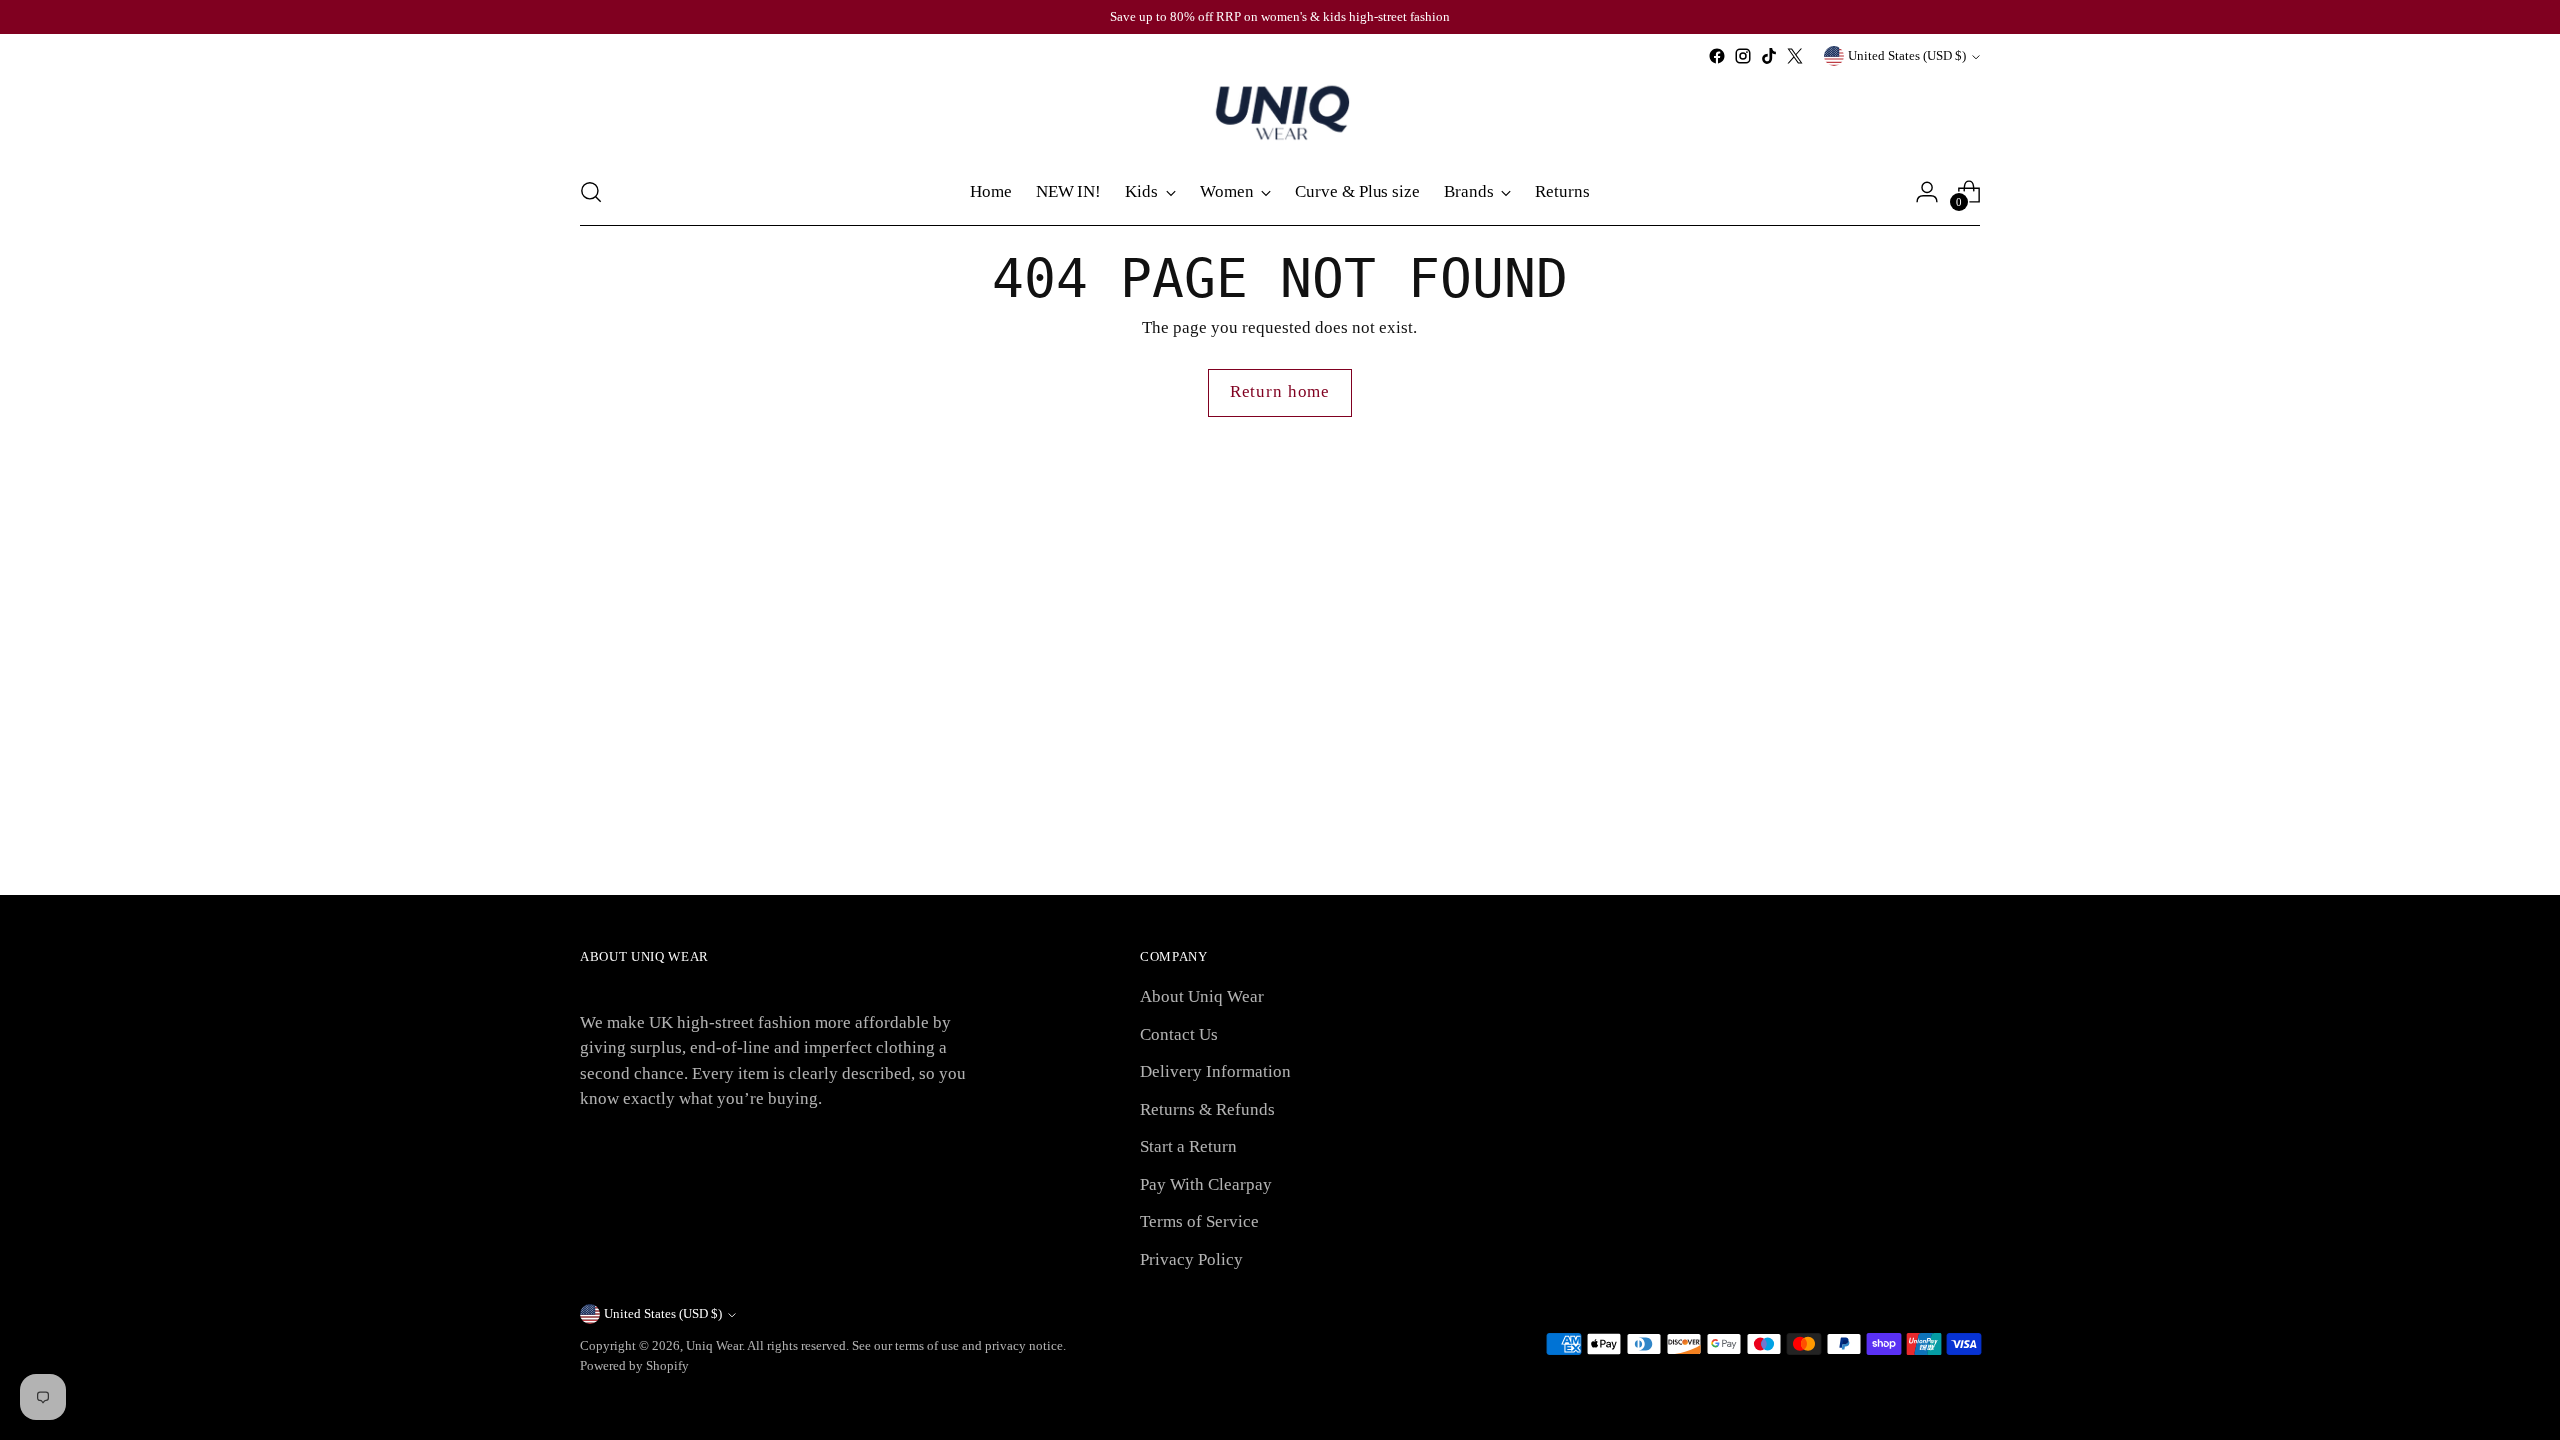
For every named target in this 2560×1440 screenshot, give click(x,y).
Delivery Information (1215, 1071)
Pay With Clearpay (1206, 1184)
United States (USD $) (1907, 55)
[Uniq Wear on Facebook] (1717, 56)
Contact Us (1179, 1034)
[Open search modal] (591, 192)
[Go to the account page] (1927, 192)
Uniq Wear (714, 1345)
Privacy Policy (1191, 1259)
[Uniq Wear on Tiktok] (1769, 56)
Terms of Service (1199, 1221)
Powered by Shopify (634, 1365)
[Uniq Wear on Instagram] (1743, 56)
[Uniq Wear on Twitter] (1795, 56)
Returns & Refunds (1207, 1109)
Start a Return (1188, 1146)
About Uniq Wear (1202, 996)
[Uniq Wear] (1280, 114)
